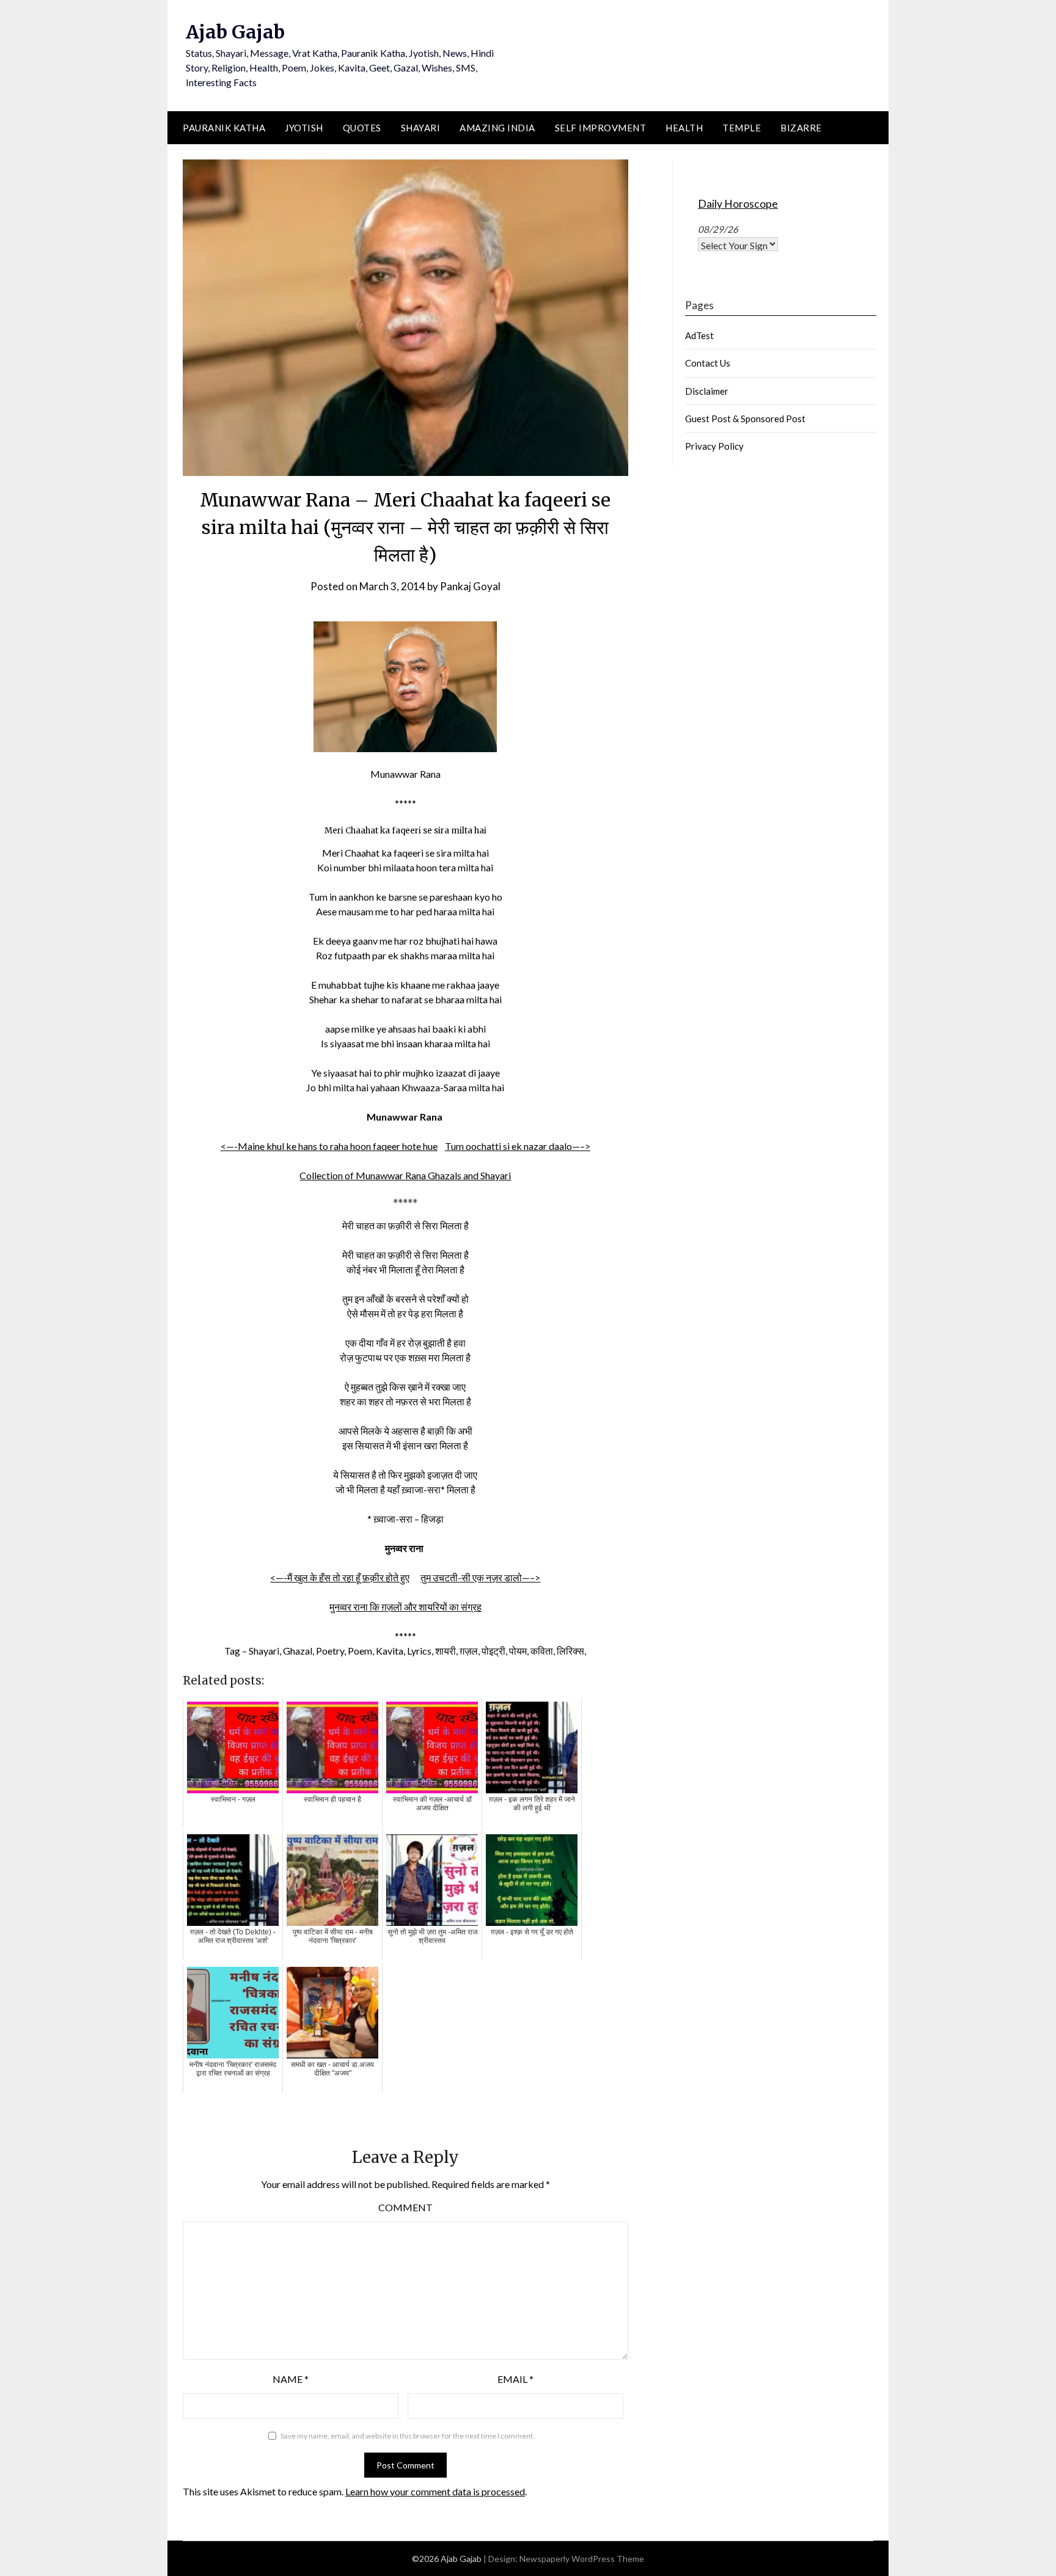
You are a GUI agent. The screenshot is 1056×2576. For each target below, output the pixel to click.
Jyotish (304, 128)
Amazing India (497, 128)
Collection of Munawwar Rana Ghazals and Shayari (405, 1175)
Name (291, 2379)
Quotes (362, 128)
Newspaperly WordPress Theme (582, 2559)
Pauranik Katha (224, 128)
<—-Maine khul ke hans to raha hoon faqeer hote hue (329, 1146)
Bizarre (801, 128)
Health (684, 128)
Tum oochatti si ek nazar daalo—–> (518, 1146)
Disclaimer (707, 391)
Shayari (421, 128)
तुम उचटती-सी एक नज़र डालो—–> (480, 1577)
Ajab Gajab (235, 32)
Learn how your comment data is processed (435, 2491)
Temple (742, 128)
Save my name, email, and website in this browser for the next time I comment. (408, 2436)
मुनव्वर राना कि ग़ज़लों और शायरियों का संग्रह (405, 1607)
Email (515, 2379)
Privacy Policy (714, 446)
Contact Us (708, 363)
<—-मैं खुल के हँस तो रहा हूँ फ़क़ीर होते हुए (340, 1577)
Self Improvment (601, 128)
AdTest (699, 335)
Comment (405, 2207)
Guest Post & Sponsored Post (745, 419)
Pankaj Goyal (470, 586)
